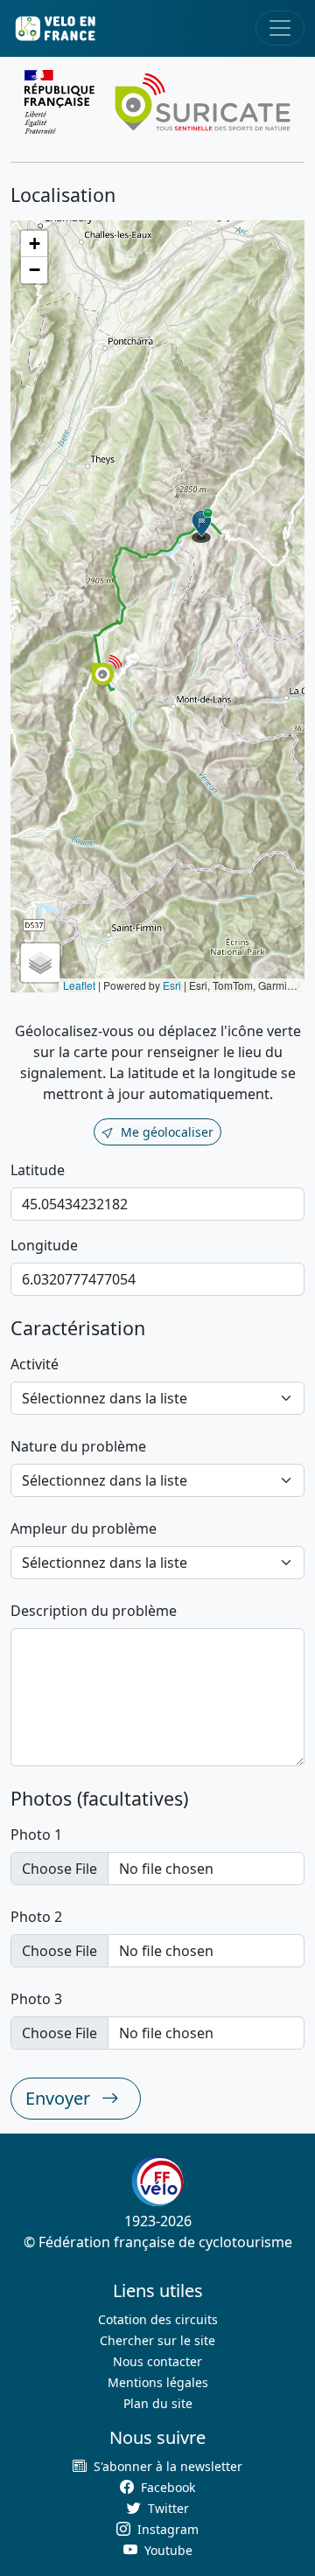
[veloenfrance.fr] (54, 28)
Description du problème (94, 1611)
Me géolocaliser (167, 1132)
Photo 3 (36, 1999)
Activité (35, 1364)
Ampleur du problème (84, 1528)
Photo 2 (36, 1917)
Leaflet (79, 985)
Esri (172, 985)
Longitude (44, 1245)
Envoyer (60, 2098)
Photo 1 (36, 1835)
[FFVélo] (157, 2181)
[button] (202, 526)
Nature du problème (78, 1446)
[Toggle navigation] (280, 28)
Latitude (38, 1170)
